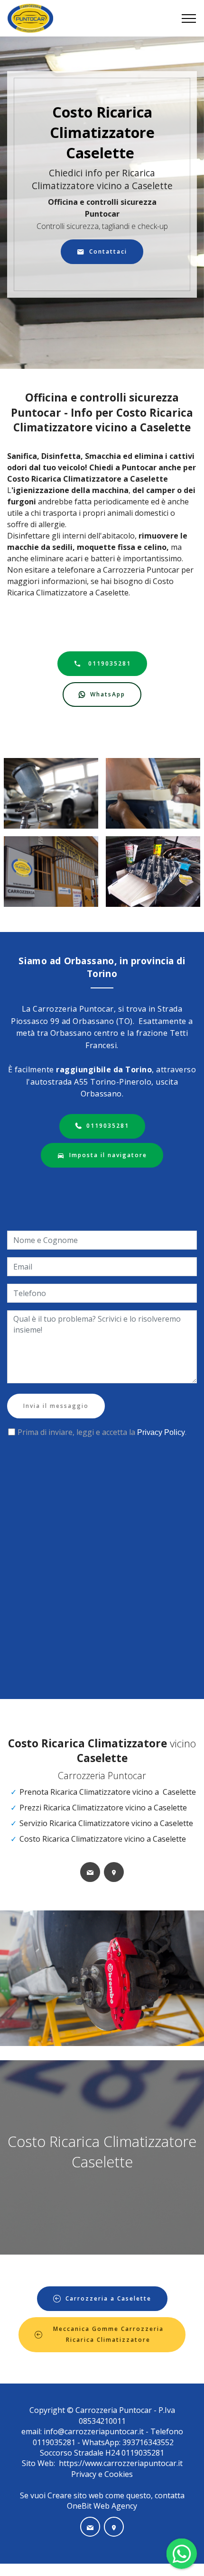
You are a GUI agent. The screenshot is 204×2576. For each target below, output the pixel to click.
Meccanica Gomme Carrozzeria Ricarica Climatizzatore (108, 2334)
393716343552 (147, 2442)
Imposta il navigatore (108, 1155)
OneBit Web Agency (102, 2506)
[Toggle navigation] (189, 18)
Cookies (119, 2474)
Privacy (85, 2474)
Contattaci (108, 251)
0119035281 (108, 663)
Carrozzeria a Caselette (108, 2298)
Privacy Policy (161, 1432)
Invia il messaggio (56, 1406)
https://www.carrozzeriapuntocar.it (121, 2463)
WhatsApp (108, 694)
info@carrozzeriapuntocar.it (94, 2431)
